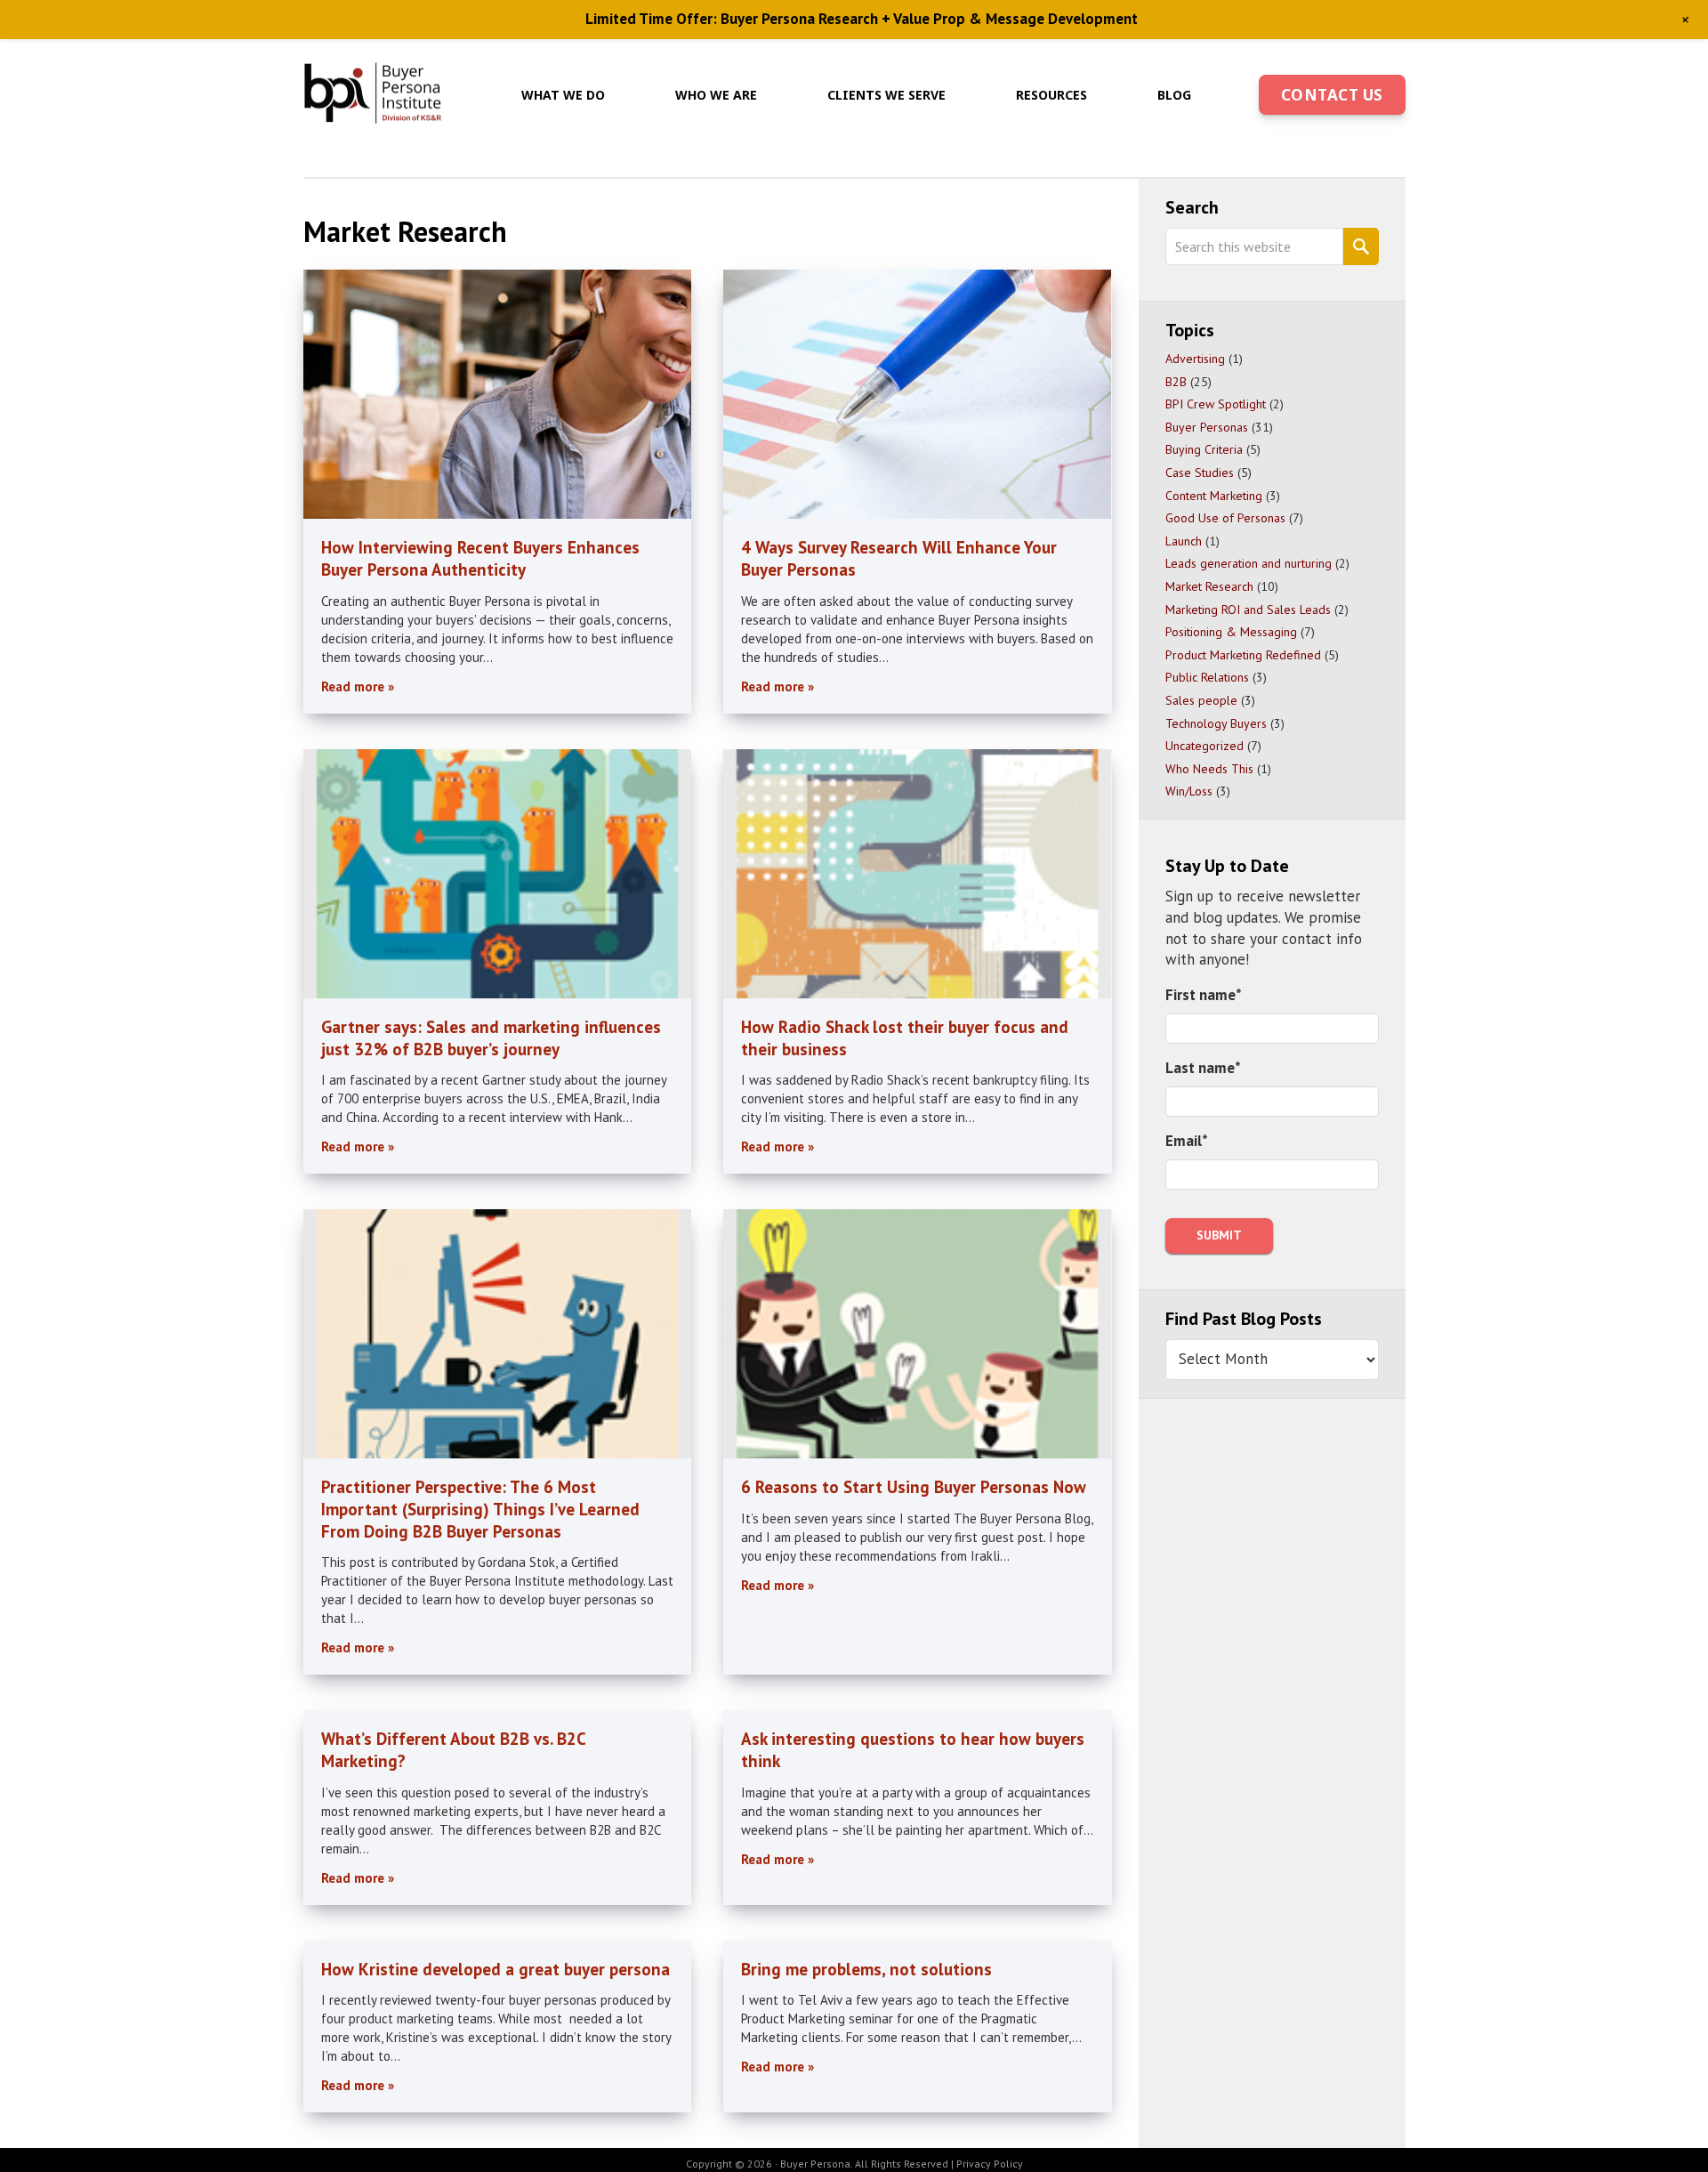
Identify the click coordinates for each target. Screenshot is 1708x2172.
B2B (1176, 382)
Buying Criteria (1204, 449)
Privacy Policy (990, 2164)
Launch (1184, 541)
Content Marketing (1214, 496)
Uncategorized (1204, 746)
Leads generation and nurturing (1249, 563)
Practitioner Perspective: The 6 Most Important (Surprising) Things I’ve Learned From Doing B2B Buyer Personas (480, 1509)
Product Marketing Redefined (1243, 655)
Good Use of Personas (1225, 518)
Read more (353, 686)
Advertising (1195, 359)
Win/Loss (1189, 791)
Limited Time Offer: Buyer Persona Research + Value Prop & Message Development (862, 19)
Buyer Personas (1207, 427)
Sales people (1201, 700)
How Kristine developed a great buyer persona (495, 1969)
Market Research (1209, 586)
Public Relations (1207, 677)
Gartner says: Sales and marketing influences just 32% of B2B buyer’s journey (491, 1038)
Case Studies (1200, 472)
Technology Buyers (1216, 723)
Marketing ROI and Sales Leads (1248, 610)
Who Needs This (1209, 769)
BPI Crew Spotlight (1216, 404)
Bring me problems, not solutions (866, 1969)
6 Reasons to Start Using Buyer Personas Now (914, 1487)
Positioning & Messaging (1231, 632)
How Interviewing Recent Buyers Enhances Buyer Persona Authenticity (480, 558)
